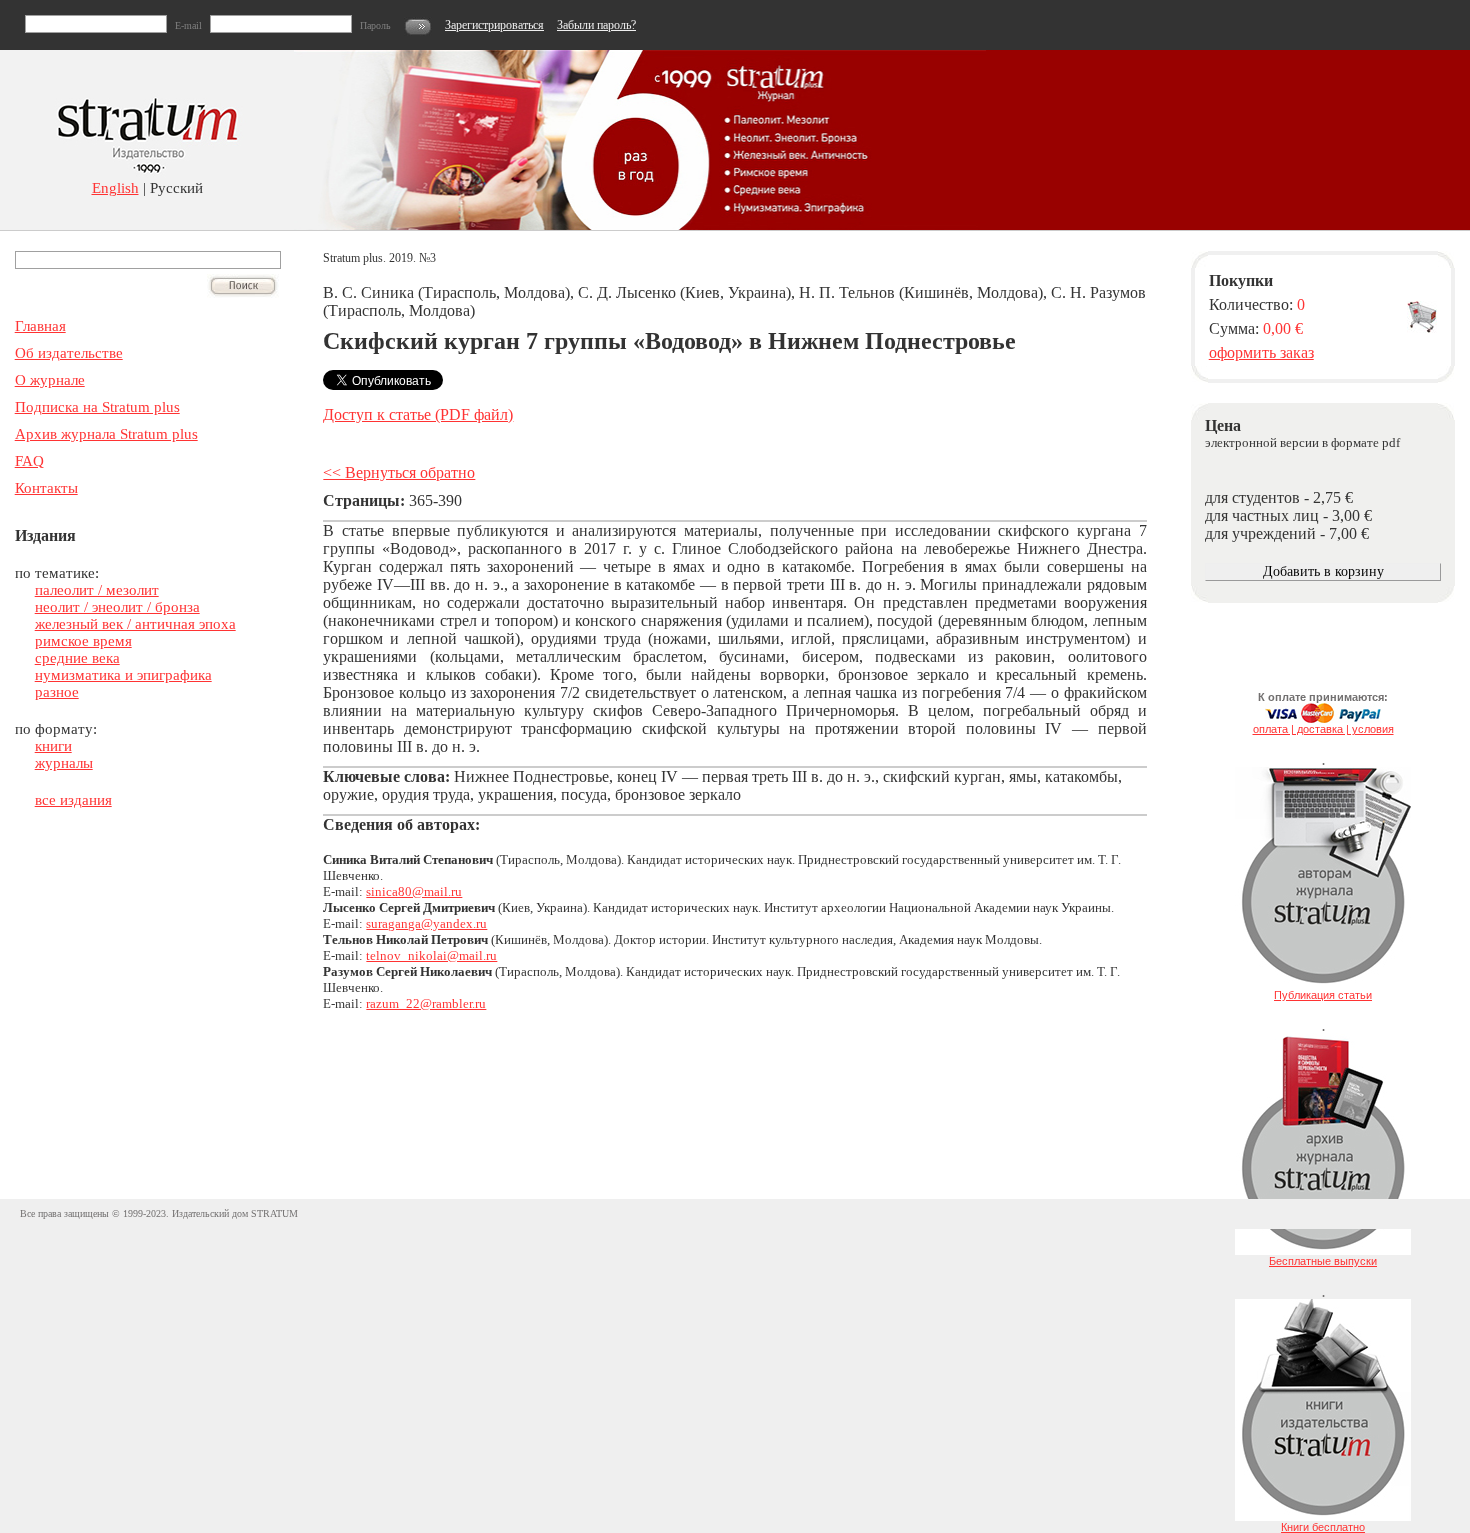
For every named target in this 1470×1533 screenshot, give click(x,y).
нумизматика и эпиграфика (123, 675)
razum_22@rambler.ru (426, 1003)
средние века (77, 658)
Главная (40, 326)
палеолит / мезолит (97, 590)
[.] (1323, 985)
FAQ (29, 461)
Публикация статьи (1323, 995)
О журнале (50, 380)
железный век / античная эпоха (135, 624)
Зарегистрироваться (494, 25)
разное (57, 692)
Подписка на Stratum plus (97, 407)
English (115, 188)
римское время (83, 641)
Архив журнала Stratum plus (106, 434)
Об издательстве (69, 353)
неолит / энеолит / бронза (117, 607)
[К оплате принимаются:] (1323, 719)
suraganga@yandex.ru (426, 923)
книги (53, 746)
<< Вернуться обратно (399, 472)
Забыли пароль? (596, 25)
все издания (73, 800)
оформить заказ (1261, 352)
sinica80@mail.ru (414, 891)
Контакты (46, 488)
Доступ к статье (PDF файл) (418, 414)
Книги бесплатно (1323, 1527)
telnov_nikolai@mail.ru (431, 955)
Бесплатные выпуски (1323, 1261)
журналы (64, 763)
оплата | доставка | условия (1323, 729)
